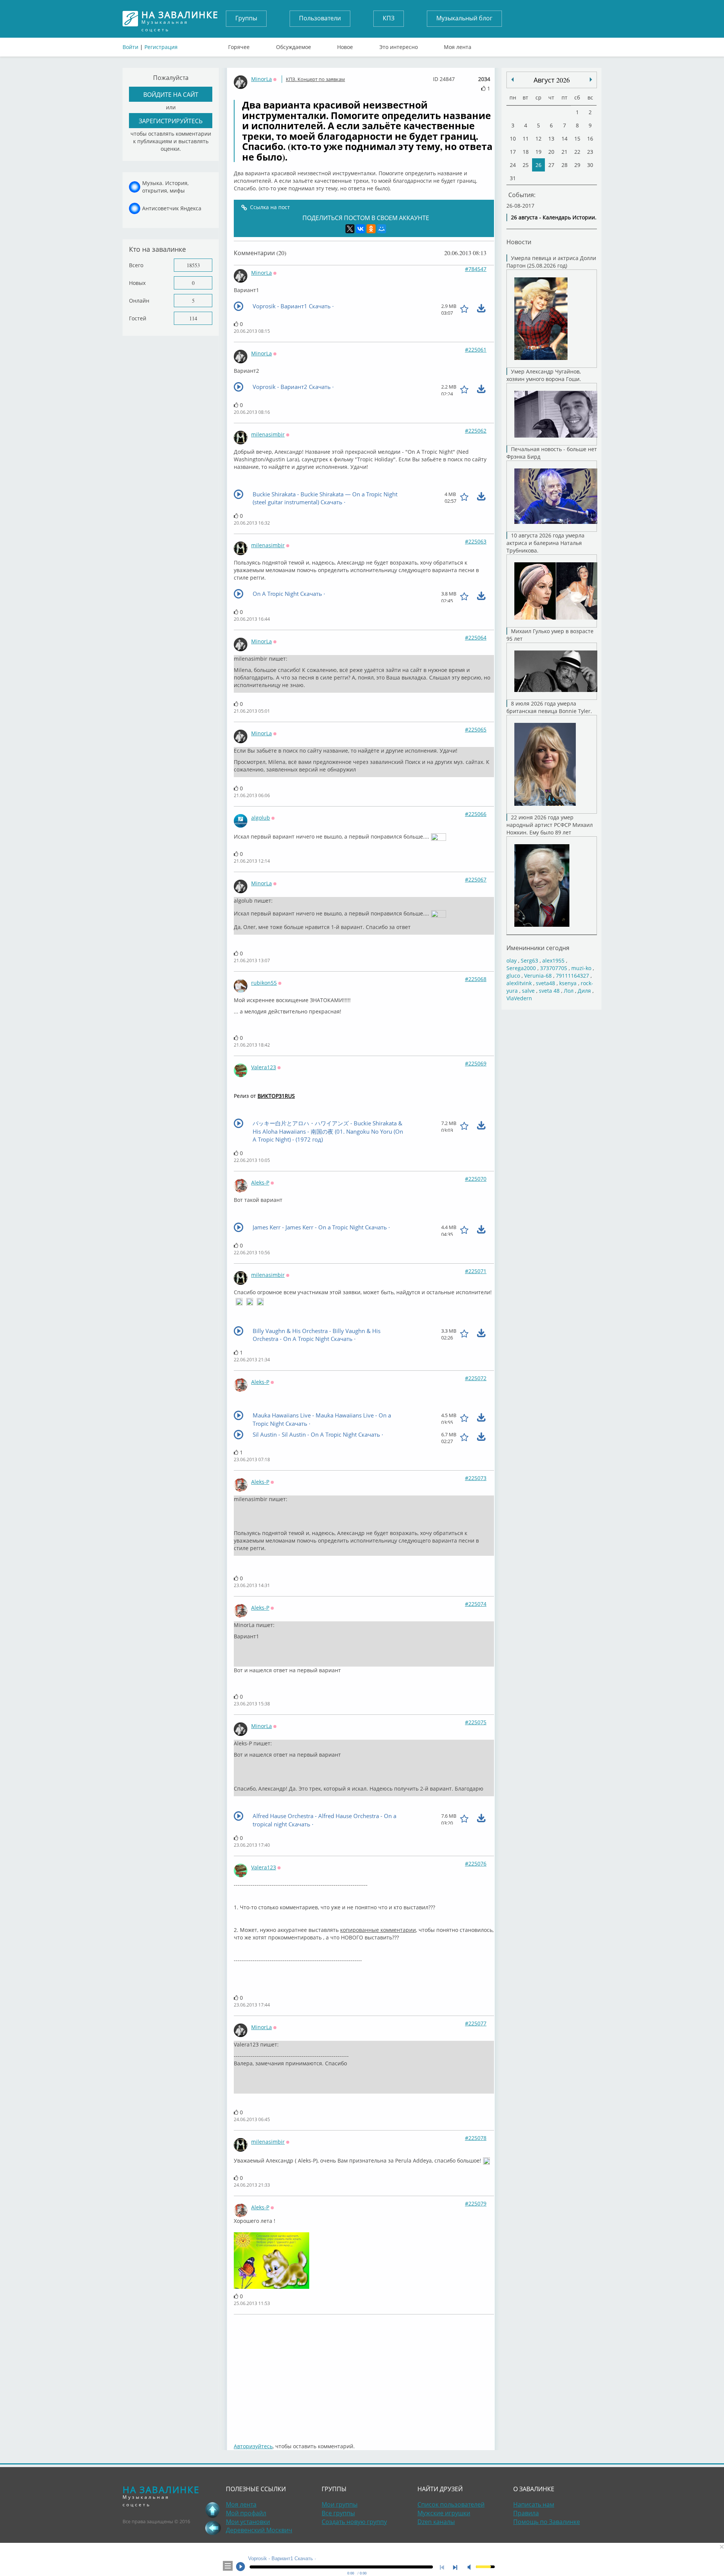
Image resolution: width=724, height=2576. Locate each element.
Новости (519, 242)
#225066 (476, 814)
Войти (130, 47)
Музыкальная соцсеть (180, 19)
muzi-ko (581, 968)
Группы (246, 18)
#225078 (476, 2138)
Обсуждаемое (294, 45)
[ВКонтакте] (360, 229)
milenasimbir (268, 434)
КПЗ (389, 18)
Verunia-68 (538, 976)
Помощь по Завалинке (547, 2522)
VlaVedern (519, 998)
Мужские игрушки (444, 2513)
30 (590, 165)
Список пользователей (451, 2504)
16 (590, 139)
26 (538, 165)
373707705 (554, 968)
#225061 (476, 350)
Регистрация (161, 47)
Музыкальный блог (464, 18)
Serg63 (529, 960)
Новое (345, 45)
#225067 (476, 879)
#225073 (476, 1478)
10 (513, 139)
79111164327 (572, 976)
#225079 (476, 2203)
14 (564, 139)
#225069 (476, 1063)
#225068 (476, 979)
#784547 (476, 269)
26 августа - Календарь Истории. (554, 217)
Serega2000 (521, 968)
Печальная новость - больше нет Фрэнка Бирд (552, 453)
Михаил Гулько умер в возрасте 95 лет (550, 635)
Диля (584, 991)
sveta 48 (549, 991)
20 (551, 152)
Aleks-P (260, 1182)
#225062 (476, 431)
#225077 (476, 2023)
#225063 (476, 541)
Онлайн (139, 301)
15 (577, 139)
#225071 (476, 1271)
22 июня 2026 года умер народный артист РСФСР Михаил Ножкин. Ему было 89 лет (550, 825)
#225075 (476, 1722)
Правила (526, 2513)
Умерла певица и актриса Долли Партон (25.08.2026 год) (551, 262)
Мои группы (340, 2504)
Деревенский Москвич (259, 2530)
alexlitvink (519, 983)
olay (512, 960)
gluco (513, 976)
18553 (193, 265)
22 (577, 152)
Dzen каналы (436, 2522)
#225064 (476, 637)
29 (577, 165)
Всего (136, 265)
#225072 (476, 1378)
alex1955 (553, 960)
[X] (350, 229)
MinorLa (262, 79)
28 (564, 165)
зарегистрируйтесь (171, 121)
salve (528, 991)
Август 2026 (552, 80)
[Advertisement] (364, 2375)
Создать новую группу (354, 2522)
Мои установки (248, 2522)
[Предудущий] (591, 80)
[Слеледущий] (512, 80)
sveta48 (545, 983)
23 (590, 152)
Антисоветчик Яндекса (172, 208)
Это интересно (399, 45)
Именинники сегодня (538, 948)
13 (551, 139)
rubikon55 (264, 983)
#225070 (476, 1179)
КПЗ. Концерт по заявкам (315, 79)
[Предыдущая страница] (213, 2528)
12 (538, 139)
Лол (569, 991)
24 (513, 165)
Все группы (338, 2513)
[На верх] (213, 2510)
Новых (137, 283)
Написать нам (534, 2504)
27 (551, 165)
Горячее (239, 45)
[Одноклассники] (371, 229)
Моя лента (458, 45)
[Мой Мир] (382, 229)
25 (526, 165)
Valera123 (264, 1067)
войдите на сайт (171, 94)
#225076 (476, 1864)
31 (513, 178)
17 (513, 152)
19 (538, 152)
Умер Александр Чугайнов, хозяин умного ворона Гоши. (544, 375)
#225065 (476, 729)
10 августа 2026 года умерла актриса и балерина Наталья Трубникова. (545, 543)
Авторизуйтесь (253, 2446)
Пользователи (320, 18)
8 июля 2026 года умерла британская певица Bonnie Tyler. (549, 707)
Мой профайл (246, 2513)
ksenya (568, 983)
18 (526, 152)
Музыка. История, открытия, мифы (165, 187)
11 (526, 139)
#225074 (476, 1604)
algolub (261, 818)
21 (564, 152)
